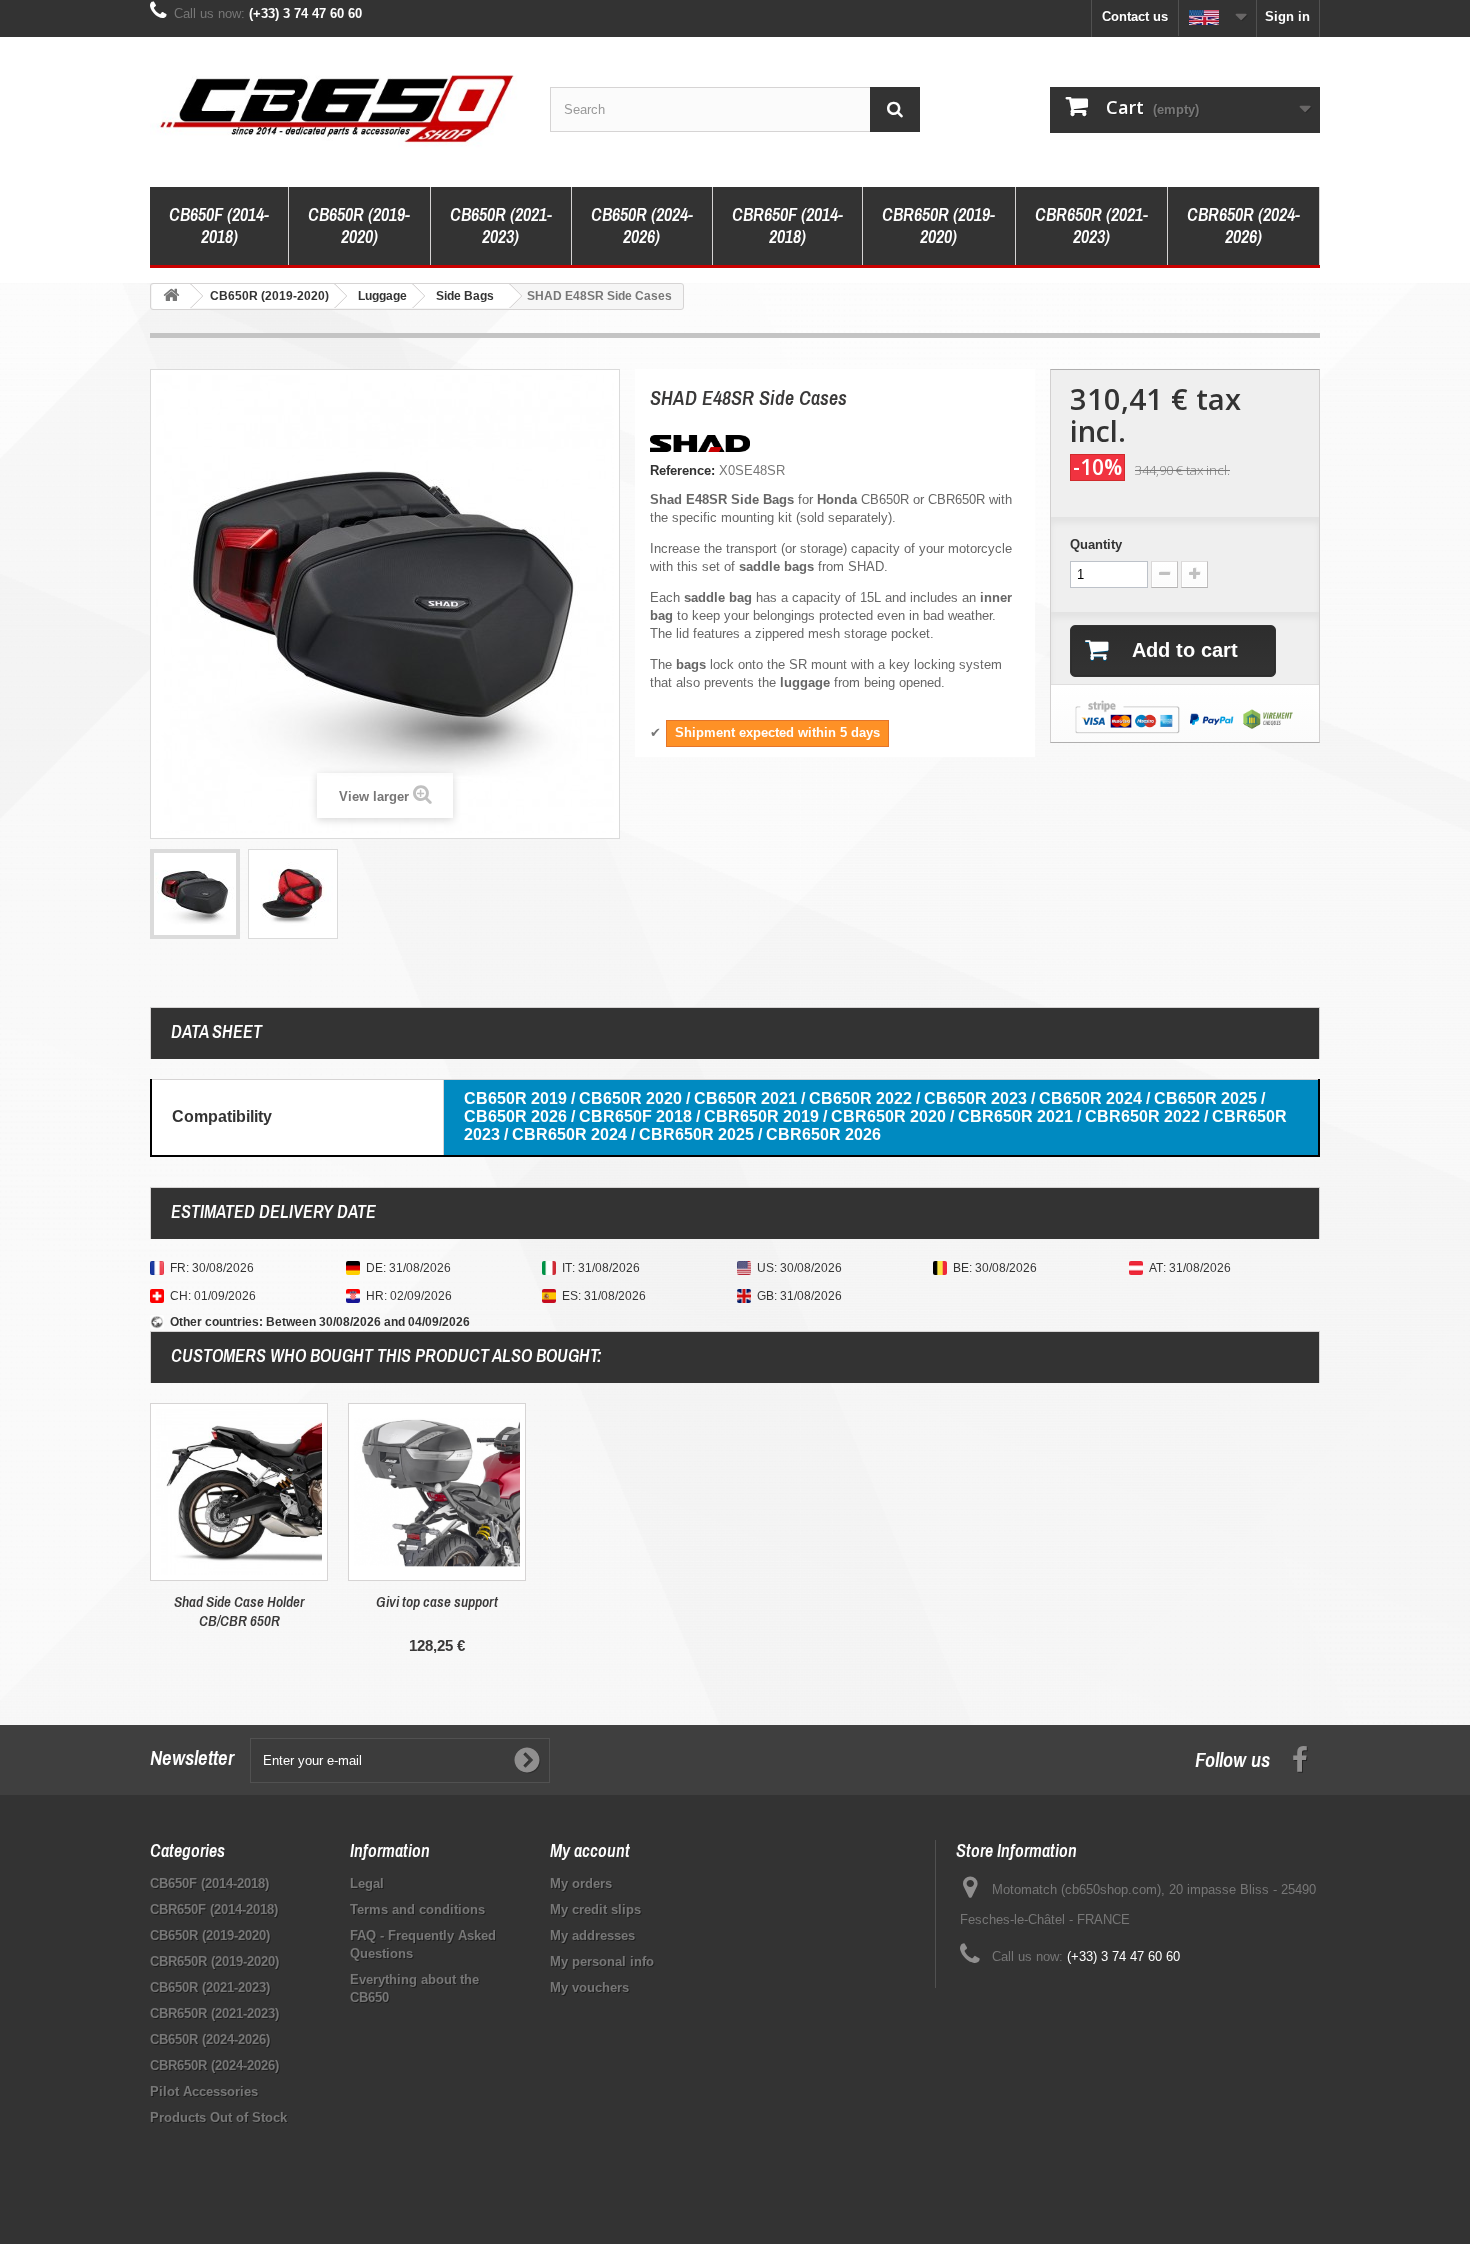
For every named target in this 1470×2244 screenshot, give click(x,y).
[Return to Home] (171, 296)
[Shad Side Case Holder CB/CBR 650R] (239, 1492)
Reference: (682, 470)
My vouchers (589, 1987)
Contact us (1135, 16)
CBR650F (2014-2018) (787, 225)
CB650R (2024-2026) (642, 225)
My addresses (592, 1935)
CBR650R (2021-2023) (1091, 225)
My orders (581, 1883)
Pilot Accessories (204, 2091)
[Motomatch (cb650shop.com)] (335, 107)
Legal (367, 1883)
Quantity (1096, 544)
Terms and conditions (417, 1909)
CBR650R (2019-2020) (938, 225)
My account (590, 1850)
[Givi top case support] (437, 1492)
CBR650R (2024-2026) (1243, 225)
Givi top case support (437, 1601)
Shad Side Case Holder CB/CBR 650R (239, 1611)
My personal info (602, 1961)
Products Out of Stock (218, 2117)
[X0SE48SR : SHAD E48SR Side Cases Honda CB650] (195, 894)
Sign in (1287, 16)
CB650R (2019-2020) (359, 225)
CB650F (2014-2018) (219, 225)
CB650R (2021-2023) (501, 225)
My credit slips (595, 1909)
